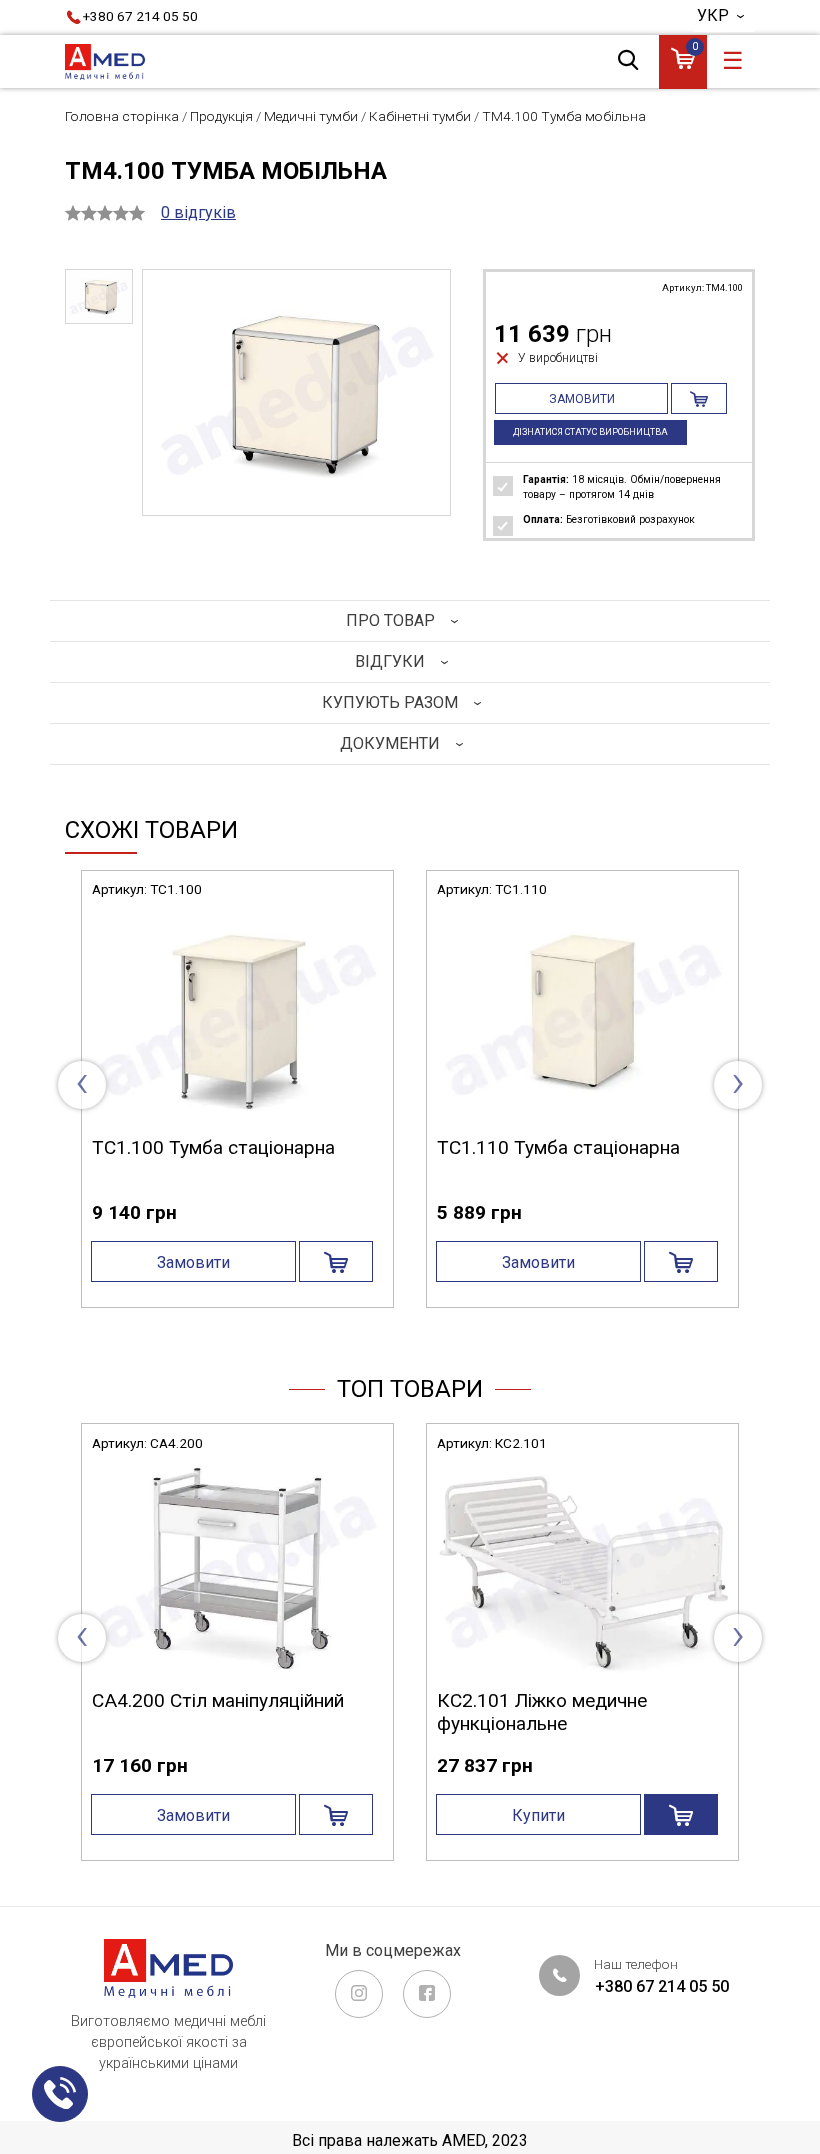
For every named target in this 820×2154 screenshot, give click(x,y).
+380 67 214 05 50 (140, 16)
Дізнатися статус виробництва (590, 432)
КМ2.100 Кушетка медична (223, 1700)
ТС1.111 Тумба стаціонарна (213, 1147)
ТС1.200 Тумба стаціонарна (558, 1147)
